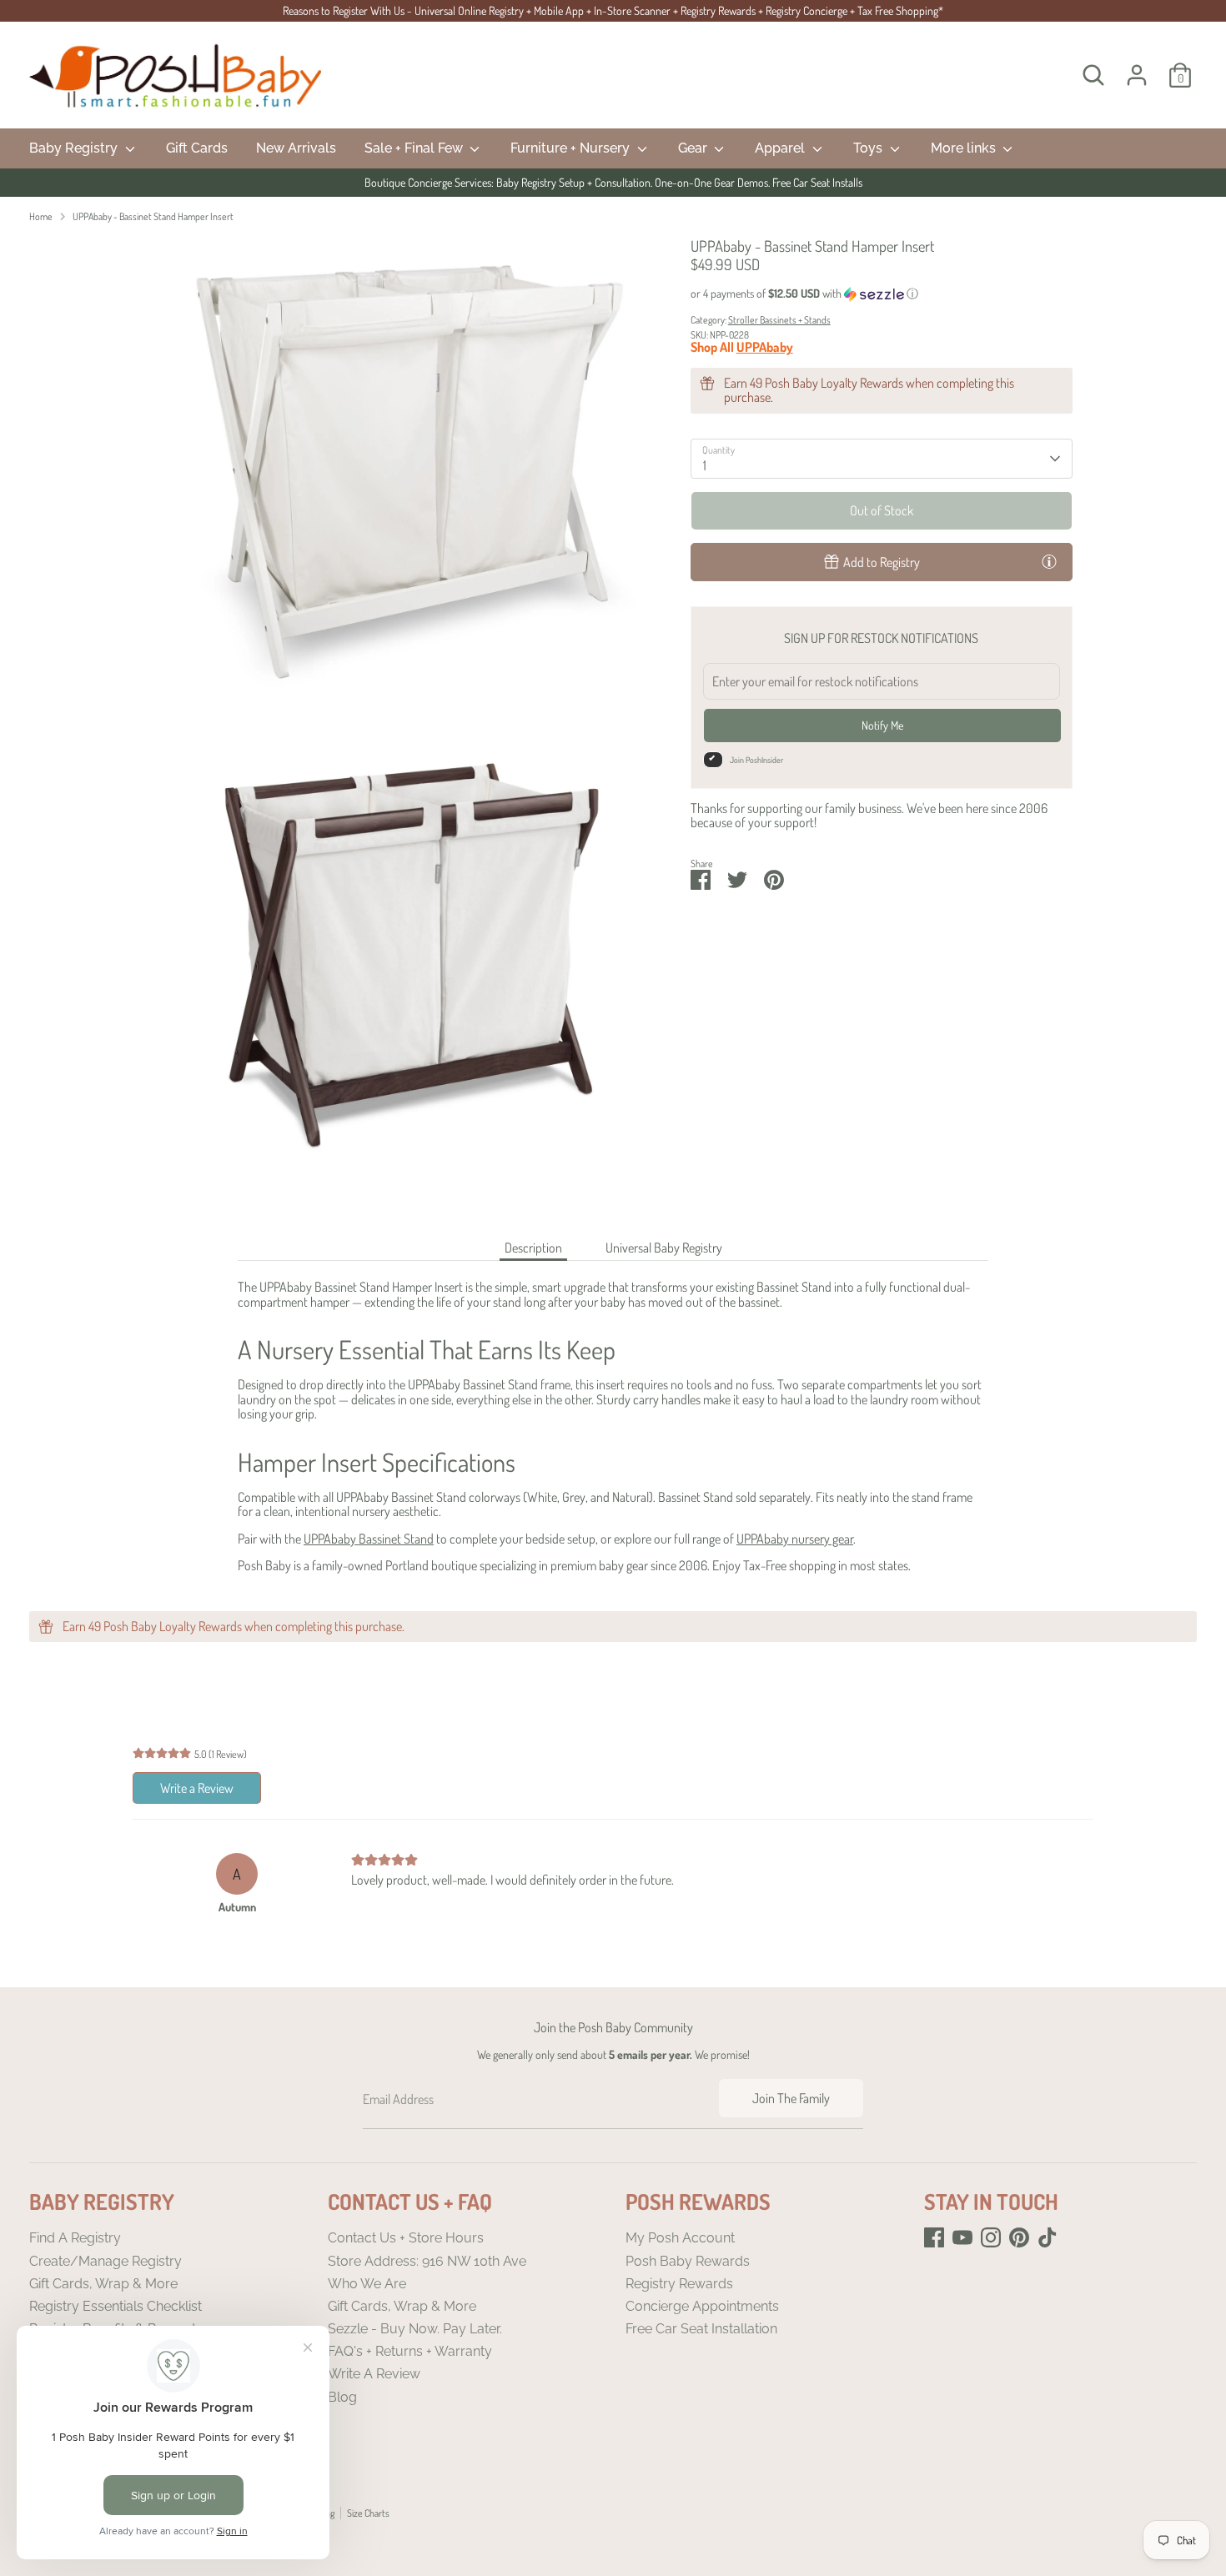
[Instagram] (991, 2237)
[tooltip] (1049, 561)
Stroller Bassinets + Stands (779, 320)
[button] (882, 294)
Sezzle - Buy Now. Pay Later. (415, 2329)
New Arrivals (296, 148)
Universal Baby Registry (664, 1248)
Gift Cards (197, 148)
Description (533, 1248)
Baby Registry (75, 148)
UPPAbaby (765, 347)
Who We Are (367, 2284)
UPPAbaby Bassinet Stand (369, 1539)
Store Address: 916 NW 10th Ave (427, 2261)
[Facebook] (934, 2237)
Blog (342, 2397)
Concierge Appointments (702, 2306)
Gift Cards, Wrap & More (103, 2284)
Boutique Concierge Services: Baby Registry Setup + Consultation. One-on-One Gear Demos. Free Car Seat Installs (613, 182)
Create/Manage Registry (106, 2261)
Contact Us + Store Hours (406, 2238)
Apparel (781, 148)
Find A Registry (75, 2238)
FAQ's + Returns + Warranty (410, 2351)
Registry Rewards (679, 2284)
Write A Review (374, 2374)
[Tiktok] (1048, 2237)
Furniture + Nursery (572, 148)
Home (41, 216)
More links (965, 148)
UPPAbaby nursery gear (795, 1539)
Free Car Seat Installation (701, 2329)
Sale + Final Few (415, 148)
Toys (869, 148)
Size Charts (368, 2513)
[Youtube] (962, 2237)
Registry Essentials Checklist (116, 2306)
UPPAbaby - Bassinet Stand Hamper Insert (153, 216)
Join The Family (791, 2098)
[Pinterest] (1019, 2237)
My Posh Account (680, 2238)
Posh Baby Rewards (688, 2261)
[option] (613, 183)
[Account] (1137, 75)
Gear (694, 148)
